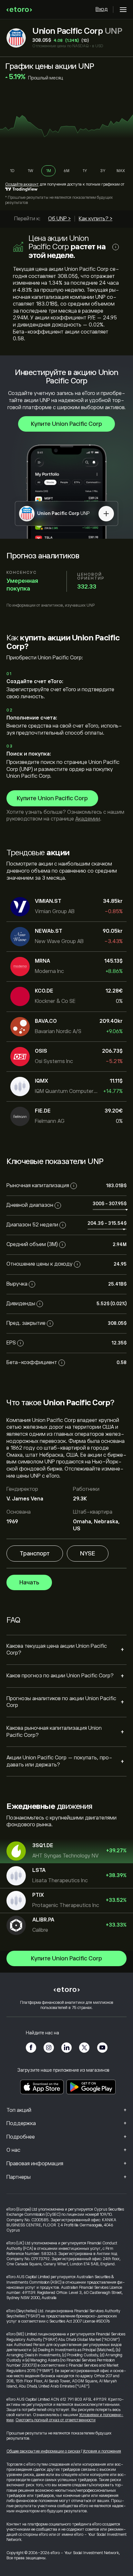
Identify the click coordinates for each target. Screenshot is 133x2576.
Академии (88, 819)
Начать (29, 1582)
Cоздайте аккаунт (22, 184)
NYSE (88, 1554)
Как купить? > (96, 219)
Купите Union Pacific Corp (66, 424)
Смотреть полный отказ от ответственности (56, 2420)
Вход (102, 9)
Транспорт (35, 1554)
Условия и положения (102, 2451)
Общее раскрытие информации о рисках (43, 2451)
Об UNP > (59, 219)
